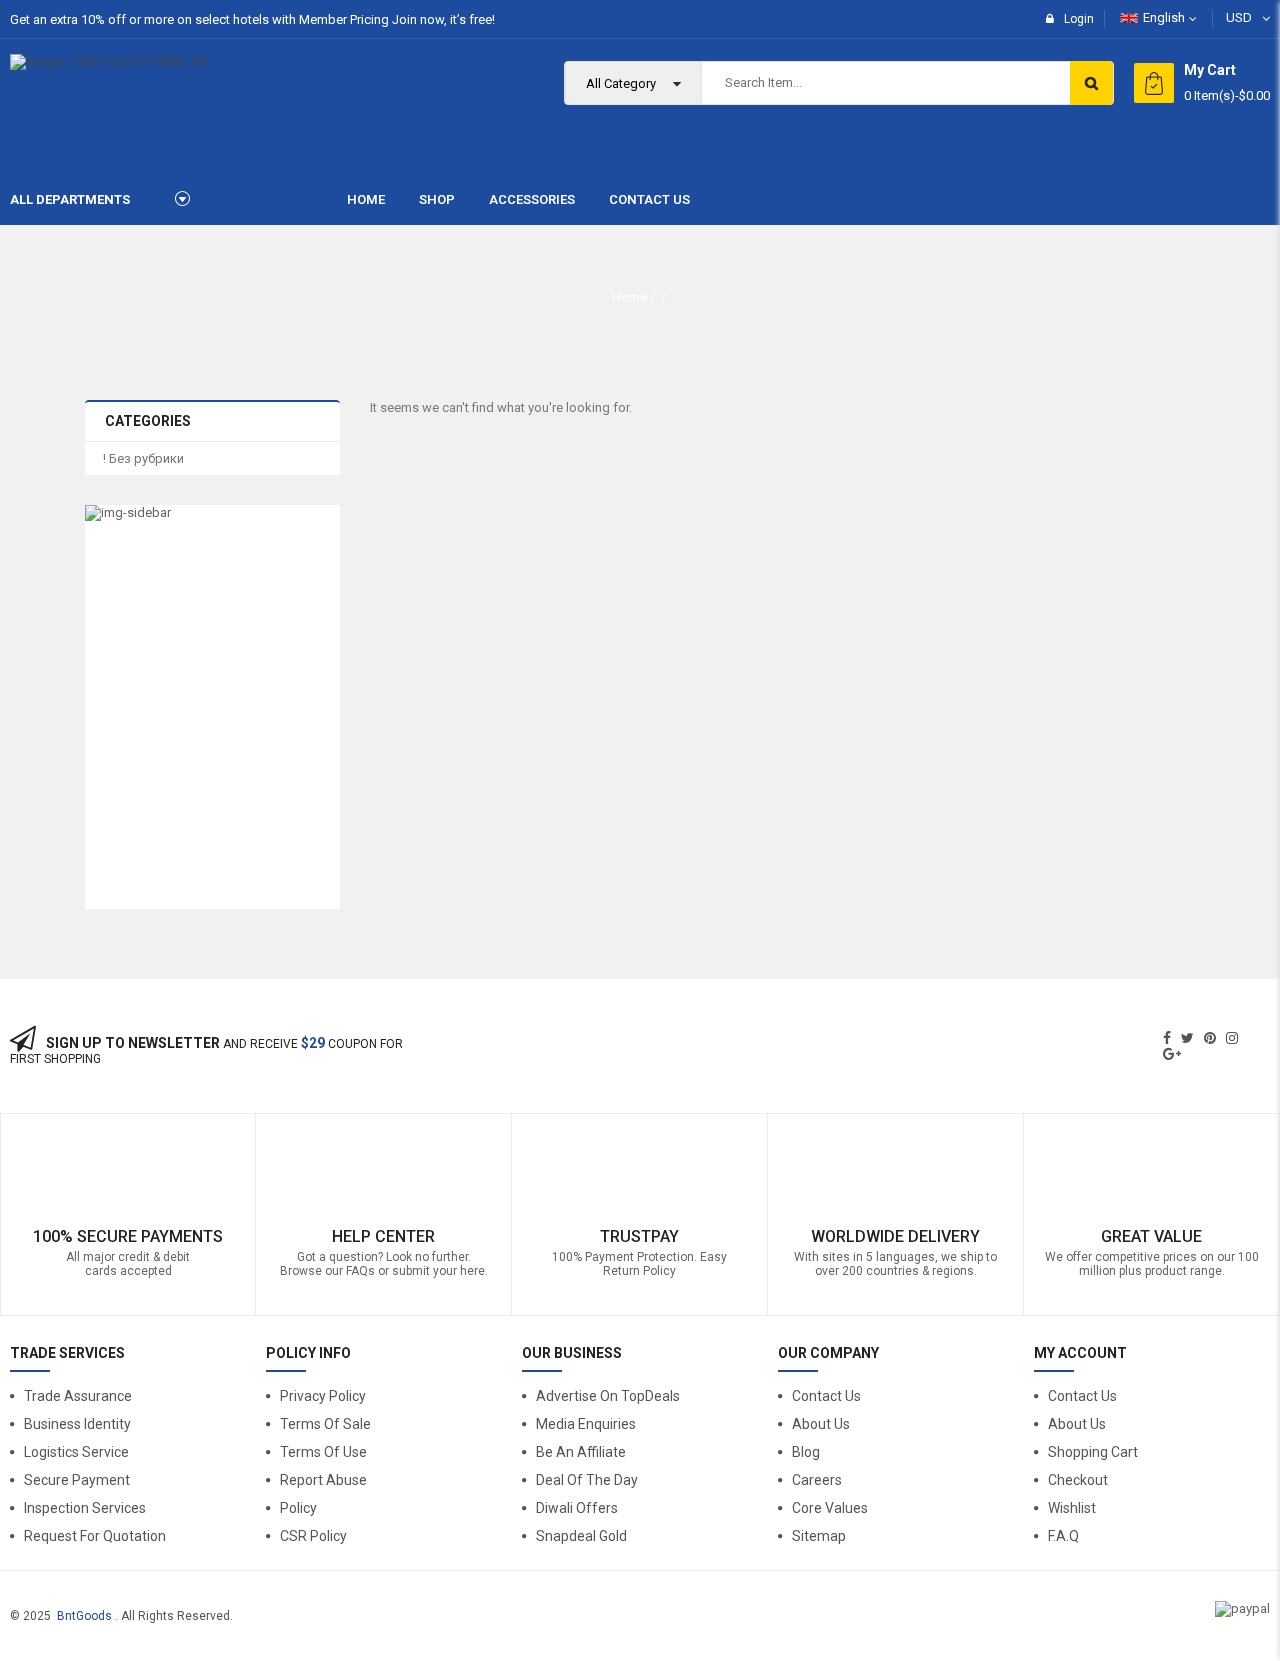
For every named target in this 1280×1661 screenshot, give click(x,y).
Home (629, 297)
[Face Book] (1167, 1038)
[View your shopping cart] (1154, 83)
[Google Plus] (1172, 1054)
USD (1239, 17)
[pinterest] (1210, 1038)
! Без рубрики (143, 458)
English (1164, 17)
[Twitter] (1187, 1038)
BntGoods (84, 1616)
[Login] (1233, 1406)
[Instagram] (1232, 1038)
